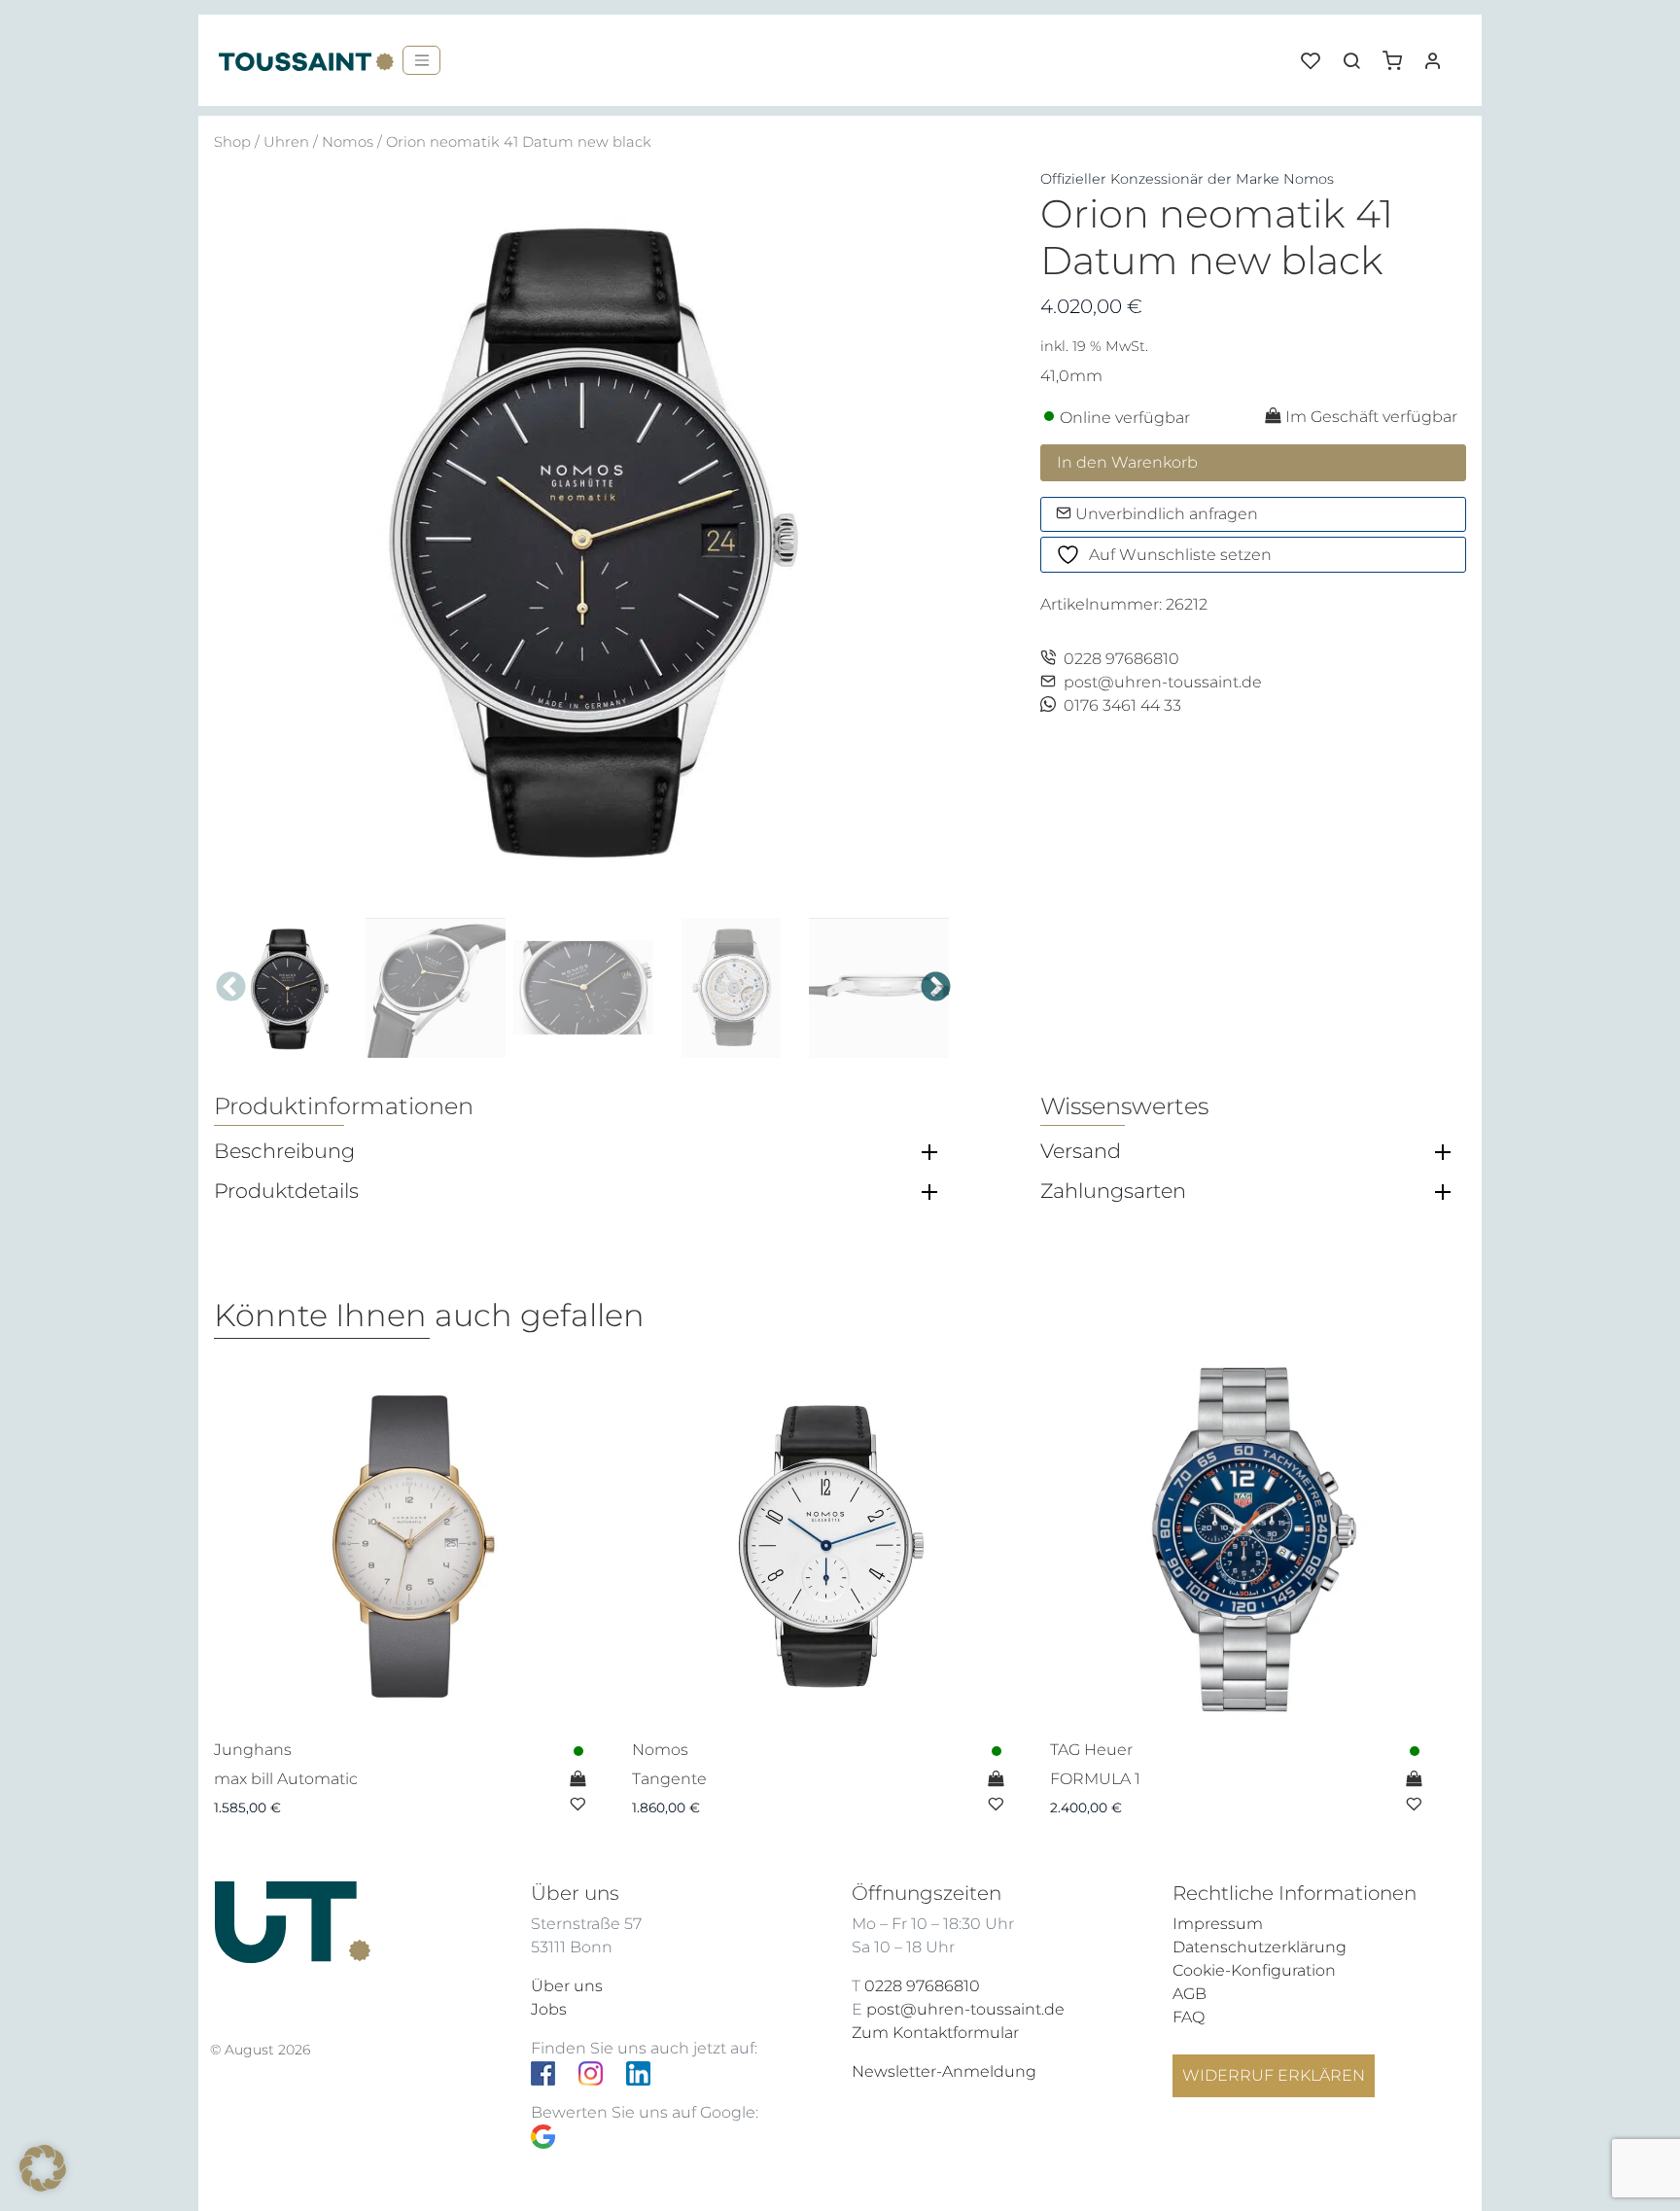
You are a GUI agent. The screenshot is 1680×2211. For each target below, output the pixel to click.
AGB (1190, 1994)
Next (936, 987)
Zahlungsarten (1113, 1191)
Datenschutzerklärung (1260, 1947)
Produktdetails (286, 1191)
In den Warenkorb (1127, 462)
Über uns (567, 1986)
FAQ (1189, 2017)
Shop (232, 142)
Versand (1081, 1151)
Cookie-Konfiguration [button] (1254, 1970)
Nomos (348, 142)
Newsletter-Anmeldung (944, 2071)
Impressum (1218, 1924)
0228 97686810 (1121, 659)
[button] (1399, 53)
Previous (231, 987)
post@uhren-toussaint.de (1163, 682)
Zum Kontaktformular (935, 2033)
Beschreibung (284, 1151)
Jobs (549, 2009)
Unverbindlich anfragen (1165, 514)
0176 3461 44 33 (1122, 705)
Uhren (286, 142)
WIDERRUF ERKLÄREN (1274, 2075)
